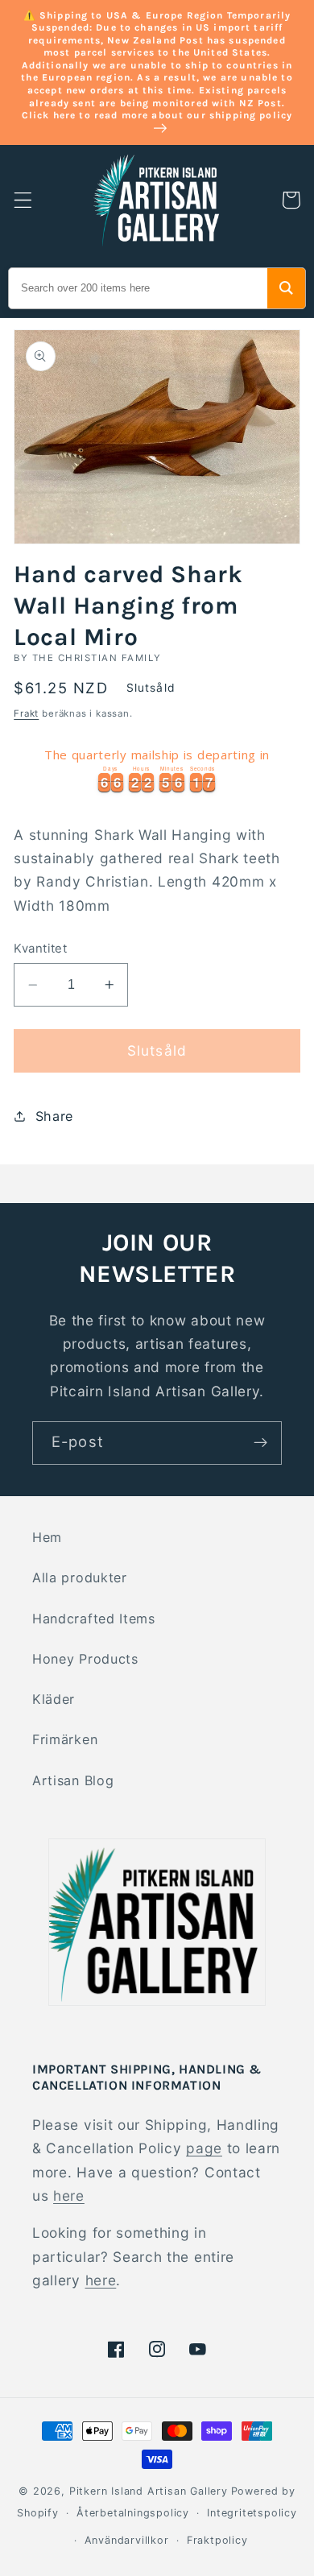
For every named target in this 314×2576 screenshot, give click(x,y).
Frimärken (65, 1739)
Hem (47, 1537)
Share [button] (54, 1116)
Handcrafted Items (94, 1619)
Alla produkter (80, 1577)
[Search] (286, 288)
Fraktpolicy (217, 2540)
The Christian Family (97, 658)
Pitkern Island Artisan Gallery (149, 2491)
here (69, 2196)
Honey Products (85, 1659)
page (204, 2148)
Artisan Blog (73, 1780)
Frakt (26, 713)
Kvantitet (40, 949)
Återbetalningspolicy (133, 2513)
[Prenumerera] (260, 1443)
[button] (23, 200)
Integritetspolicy (252, 2513)
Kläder (54, 1699)
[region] (157, 768)
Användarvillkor (127, 2540)
